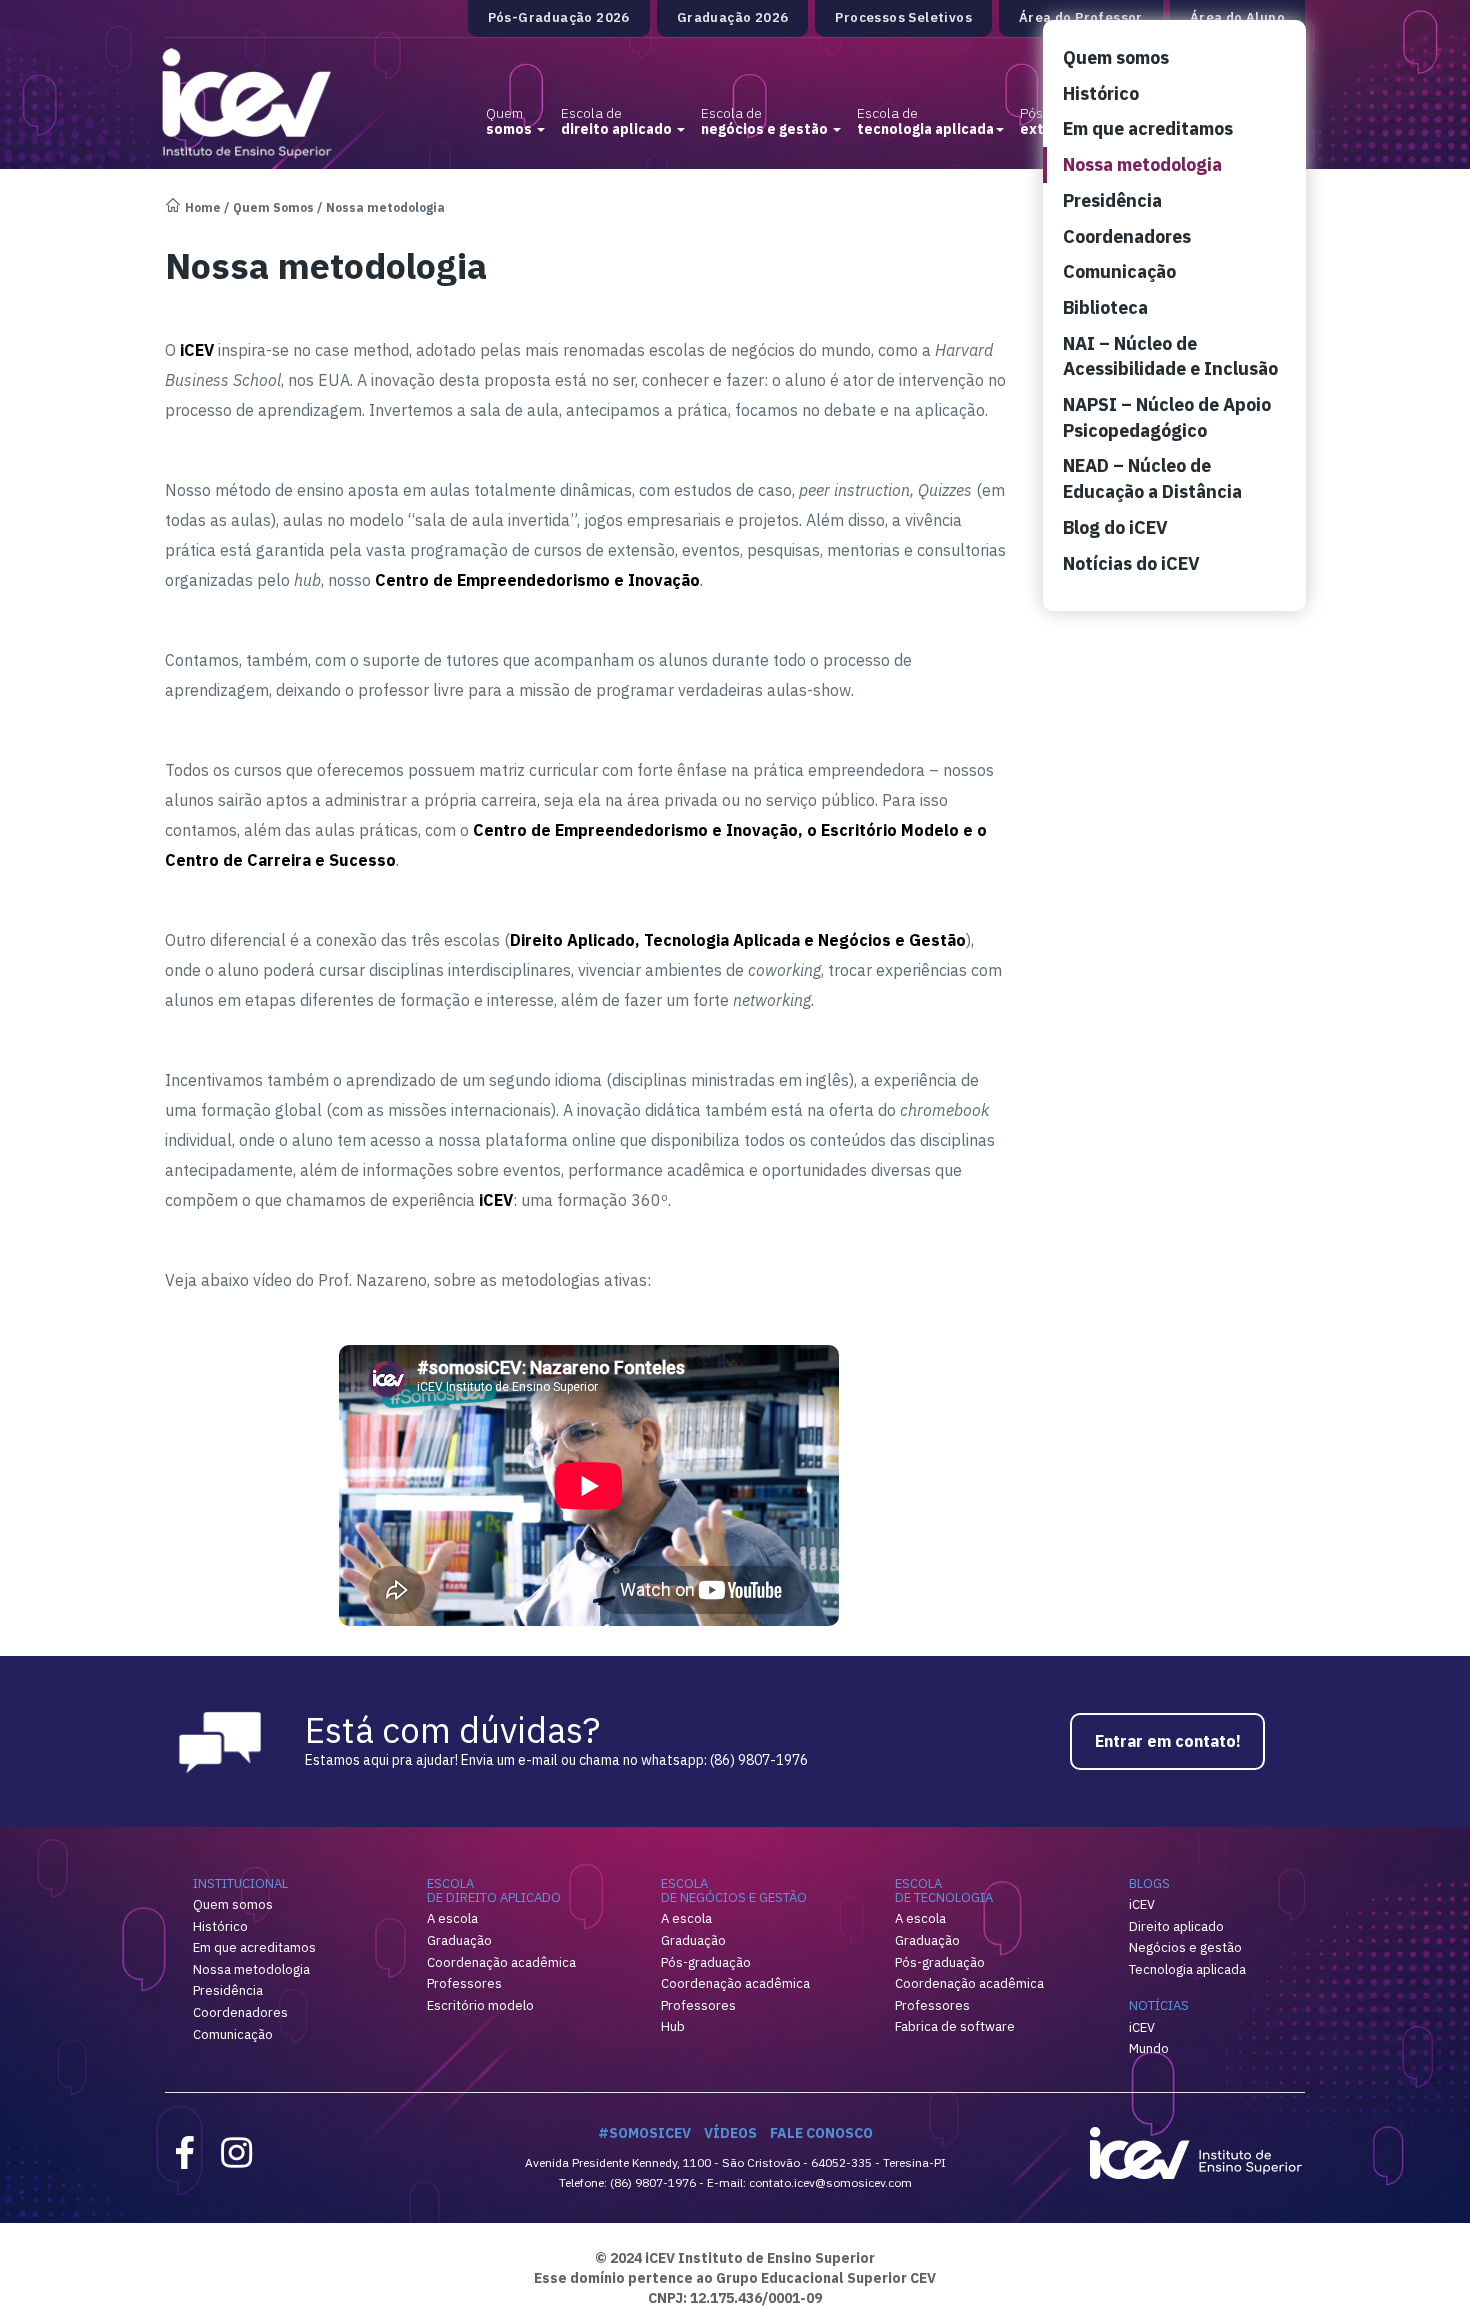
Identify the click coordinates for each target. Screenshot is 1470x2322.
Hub (673, 2026)
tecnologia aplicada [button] (925, 121)
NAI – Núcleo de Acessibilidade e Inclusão (1170, 356)
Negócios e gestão (1185, 1947)
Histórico (1101, 93)
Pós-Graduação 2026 (559, 17)
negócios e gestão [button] (766, 121)
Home (203, 207)
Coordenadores (1127, 236)
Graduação (459, 1940)
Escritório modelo (480, 2005)
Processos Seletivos (903, 17)
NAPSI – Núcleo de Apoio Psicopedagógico (1167, 417)
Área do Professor (1081, 17)
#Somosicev (644, 2133)
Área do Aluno (1237, 17)
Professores (464, 1983)
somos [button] (510, 121)
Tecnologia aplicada (1187, 1969)
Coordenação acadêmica (501, 1962)
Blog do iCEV (1115, 527)
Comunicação (1119, 271)
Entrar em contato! (1168, 1741)
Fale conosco (821, 2133)
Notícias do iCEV (1131, 563)
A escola (452, 1918)
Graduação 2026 (733, 17)
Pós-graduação (706, 1962)
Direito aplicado (1176, 1926)
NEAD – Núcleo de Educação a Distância (1152, 478)
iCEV (1142, 1904)
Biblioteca (1105, 307)
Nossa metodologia (1142, 164)
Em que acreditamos (1148, 128)
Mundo (1149, 2048)
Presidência (1112, 200)
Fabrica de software (955, 2026)
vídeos (730, 2133)
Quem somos (1116, 57)
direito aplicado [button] (618, 121)
